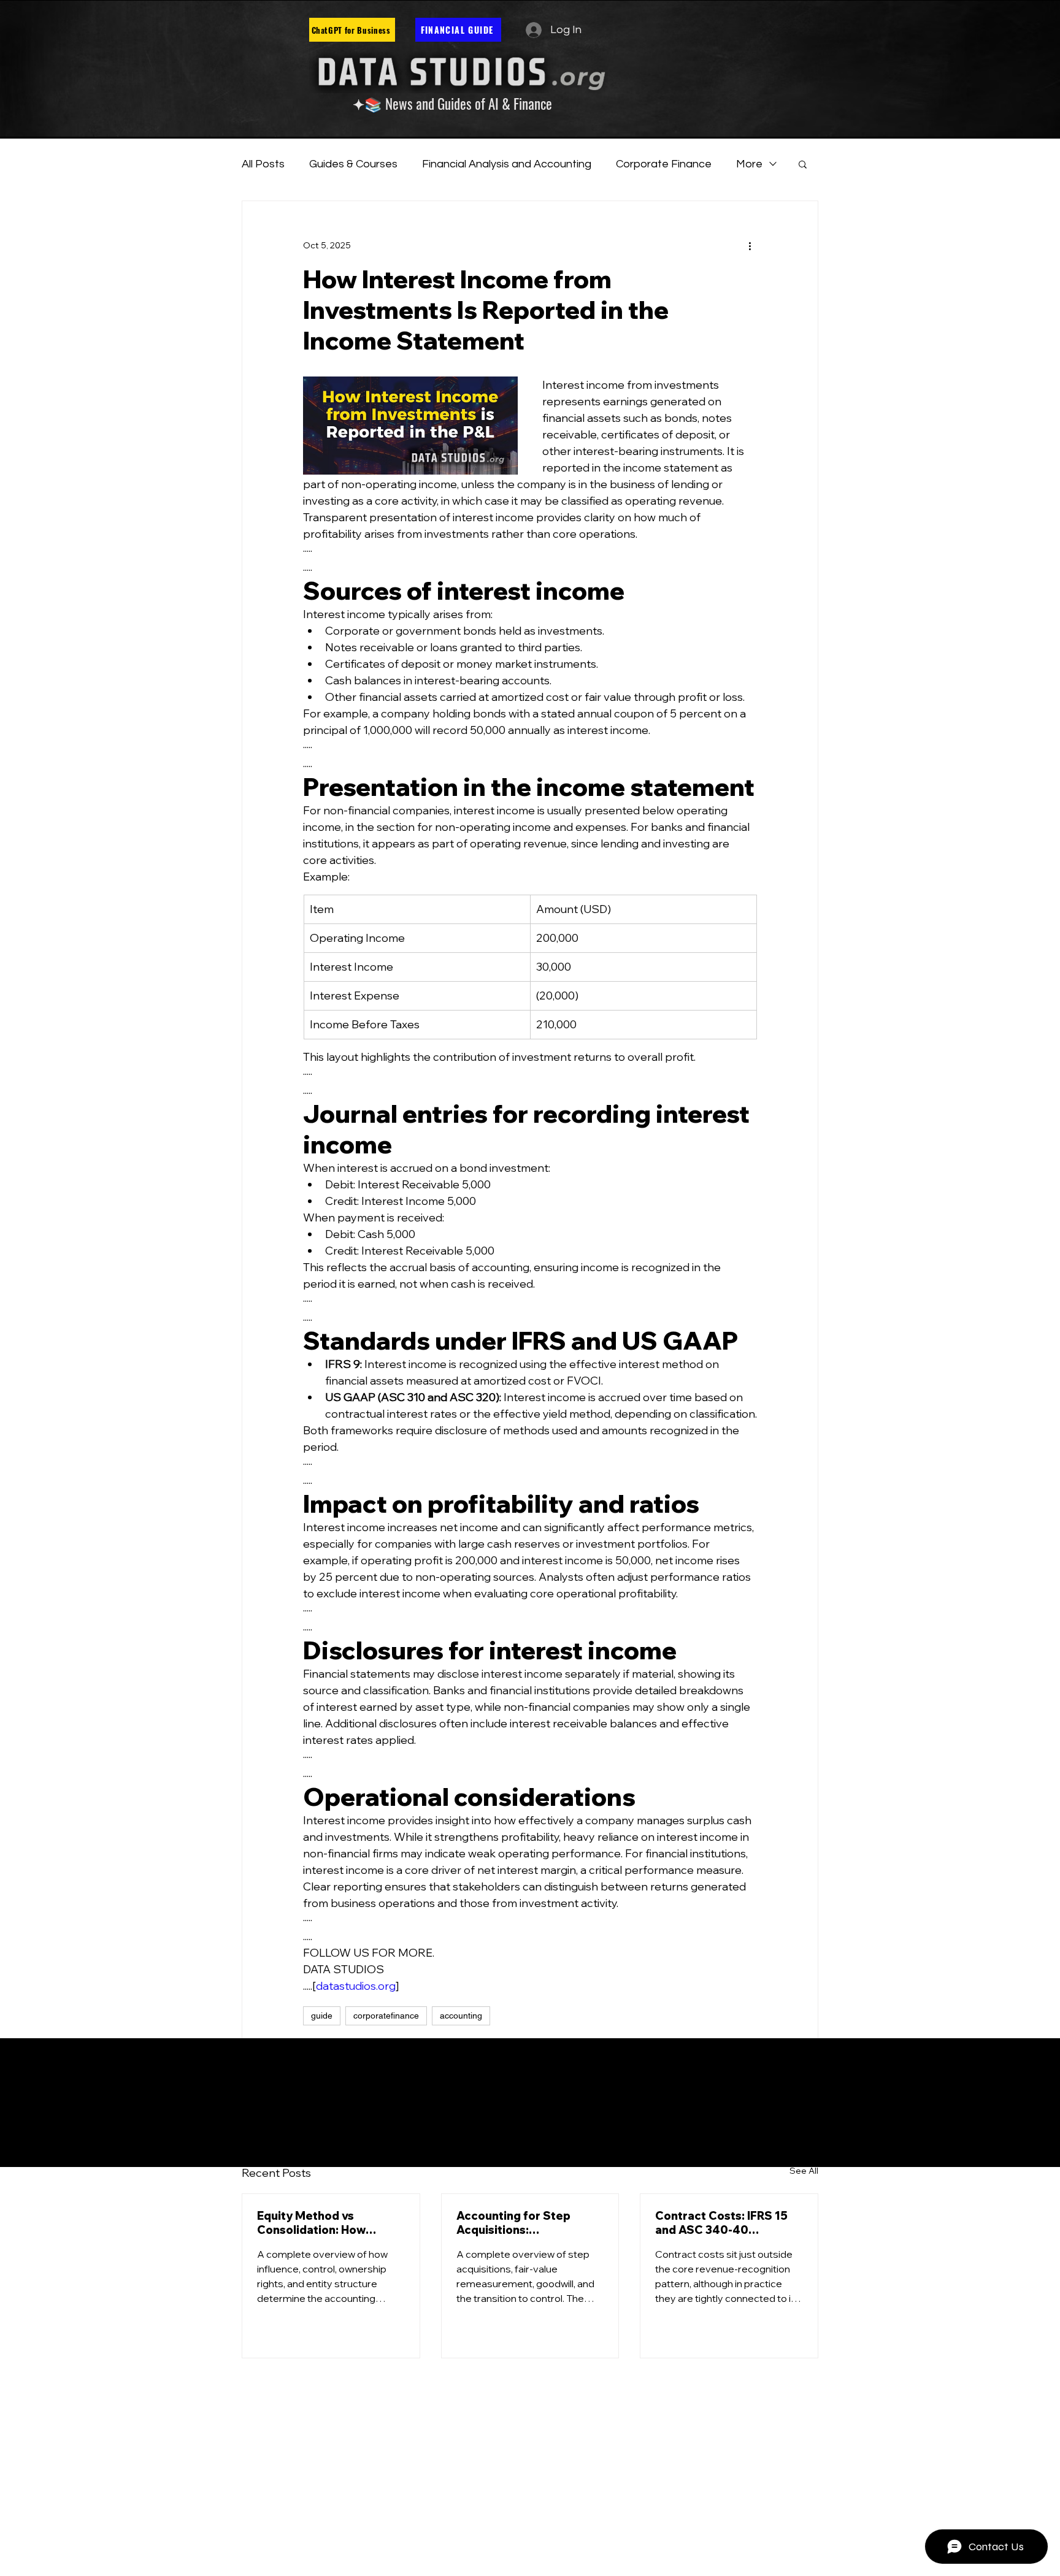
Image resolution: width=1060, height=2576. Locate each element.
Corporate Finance (664, 164)
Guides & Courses (353, 164)
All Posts (263, 164)
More (749, 164)
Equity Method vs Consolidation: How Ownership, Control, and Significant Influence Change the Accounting (325, 2223)
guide (322, 2016)
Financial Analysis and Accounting (507, 164)
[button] (803, 164)
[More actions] (750, 245)
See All (804, 2171)
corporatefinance (386, 2016)
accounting (461, 2016)
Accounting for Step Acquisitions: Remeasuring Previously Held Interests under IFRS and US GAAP (528, 2223)
